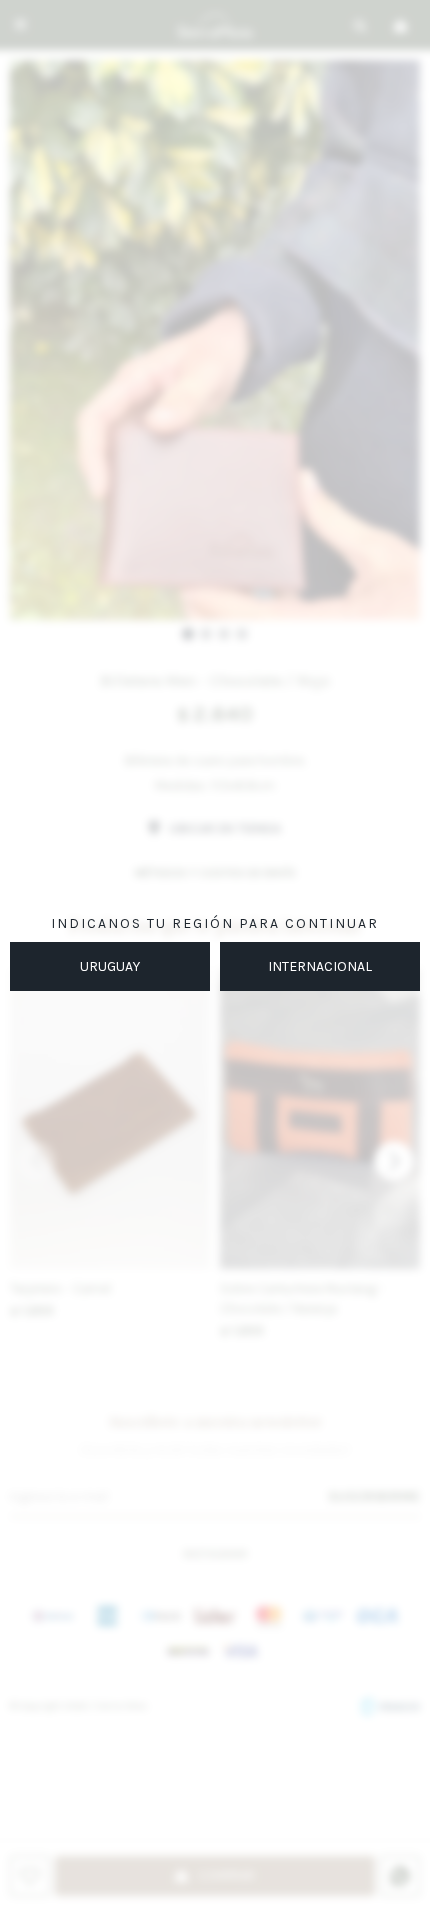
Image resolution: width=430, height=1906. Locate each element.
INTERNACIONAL (320, 966)
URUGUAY (110, 966)
